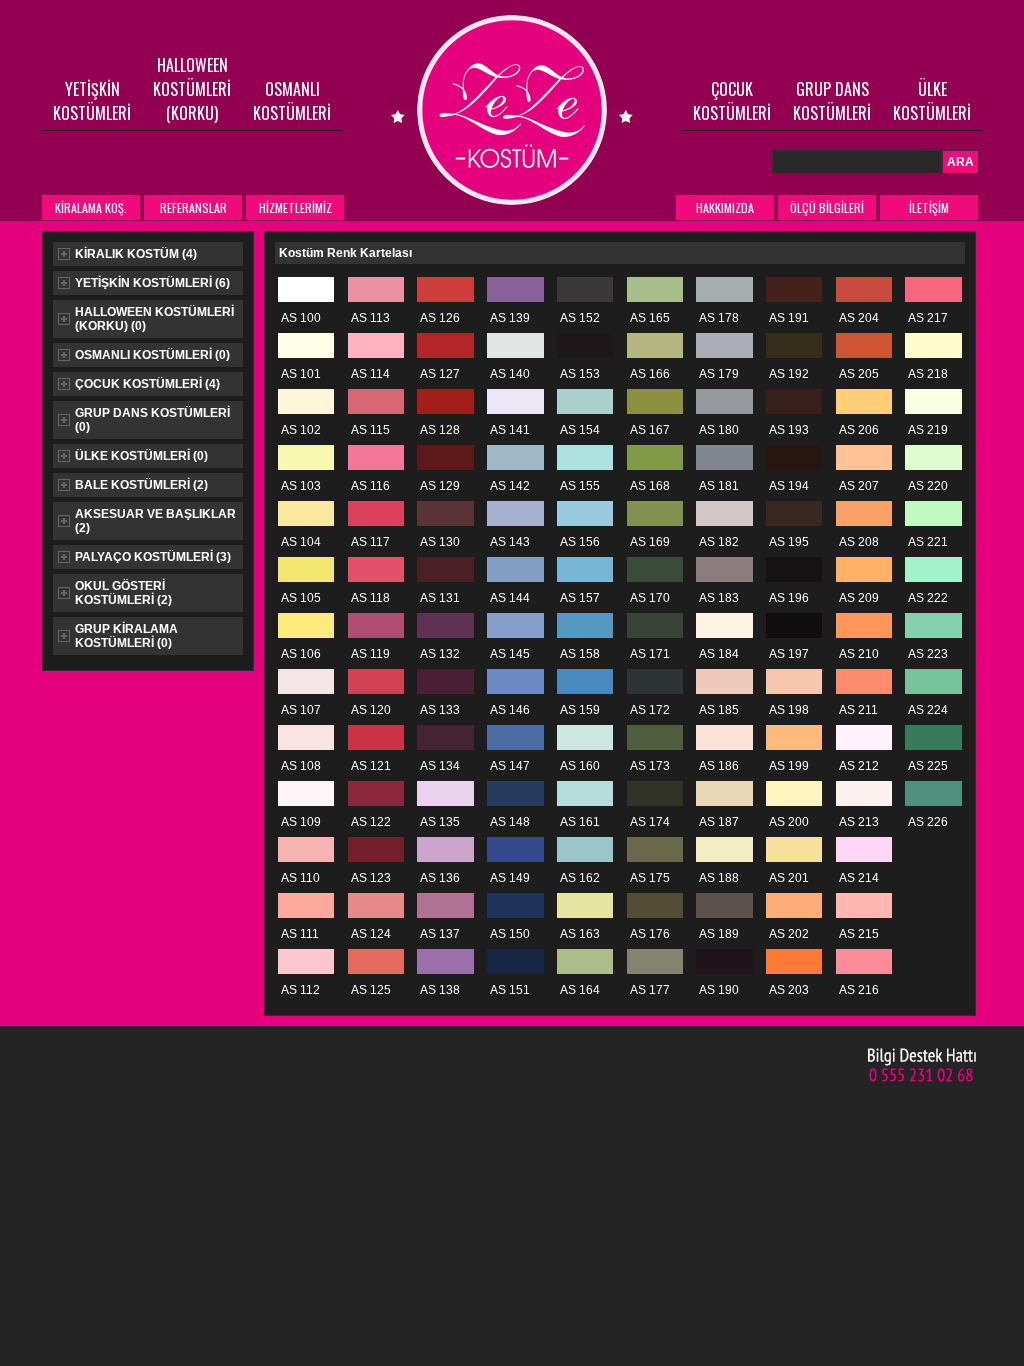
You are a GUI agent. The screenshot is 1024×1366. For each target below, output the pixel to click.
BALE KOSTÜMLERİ (141, 485)
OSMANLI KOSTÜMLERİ (292, 101)
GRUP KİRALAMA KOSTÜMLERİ (126, 636)
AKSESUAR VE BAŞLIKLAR (155, 521)
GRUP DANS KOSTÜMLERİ (832, 101)
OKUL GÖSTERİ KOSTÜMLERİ (123, 593)
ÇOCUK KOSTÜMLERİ (732, 101)
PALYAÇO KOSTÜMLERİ (153, 557)
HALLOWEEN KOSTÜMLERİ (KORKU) (192, 89)
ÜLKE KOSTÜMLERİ (932, 101)
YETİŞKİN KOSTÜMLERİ (92, 101)
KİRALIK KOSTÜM (136, 254)
